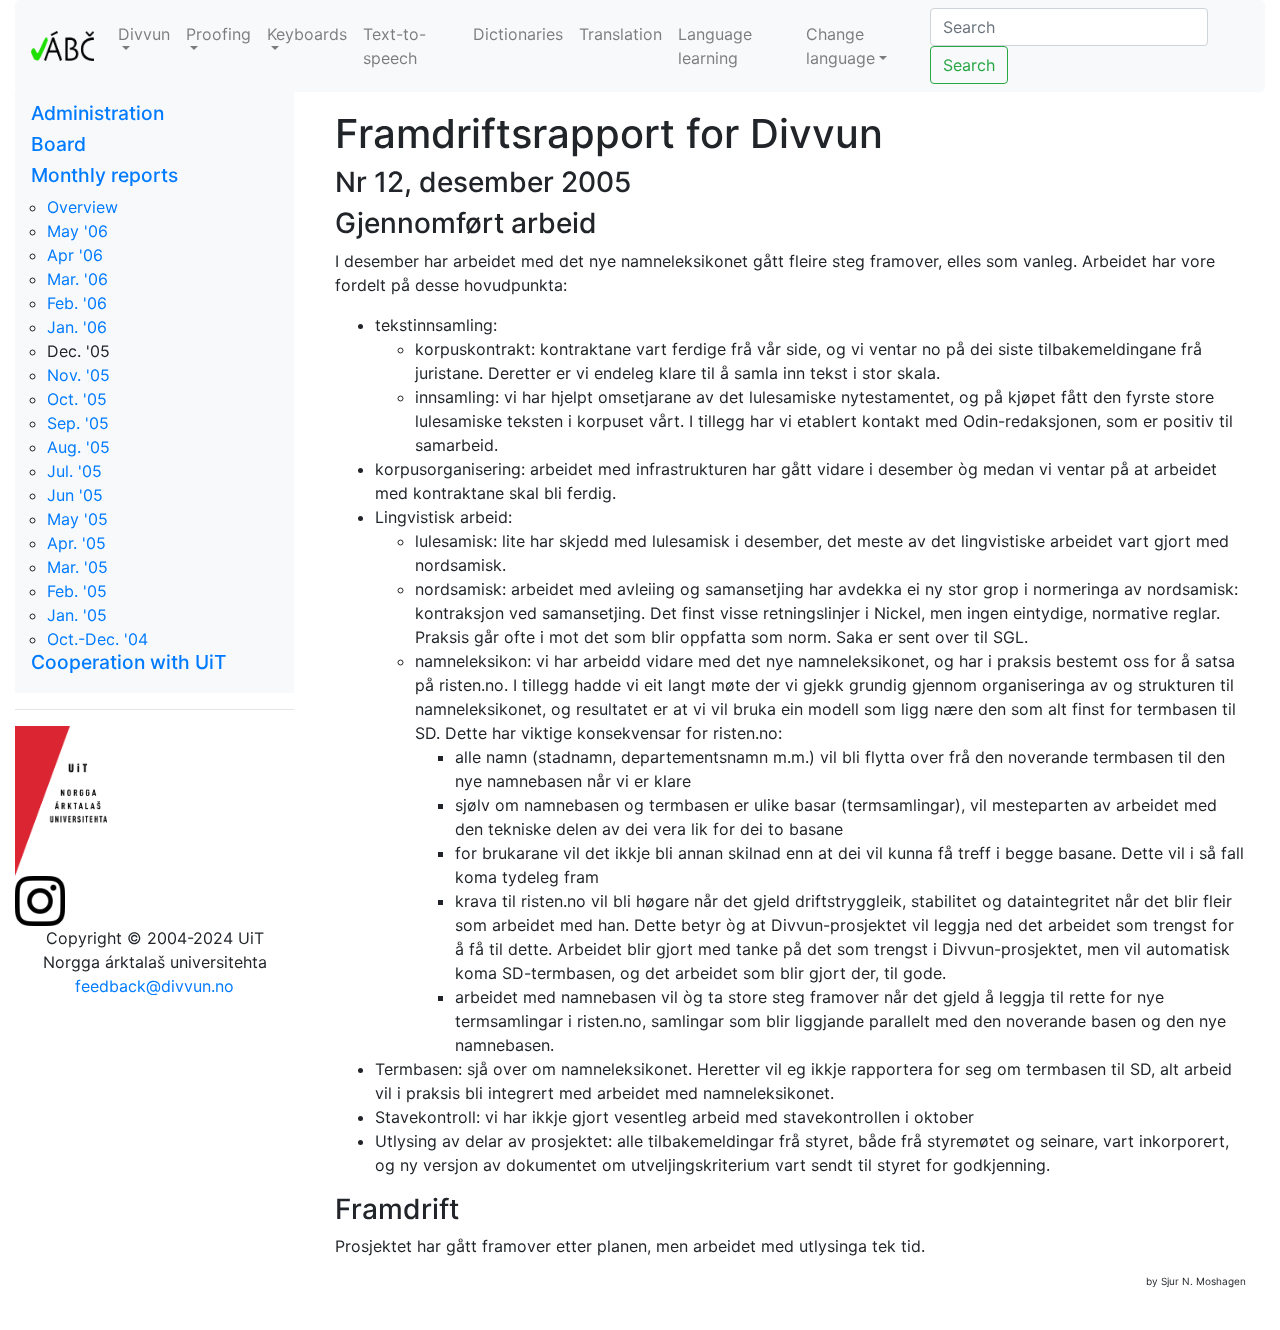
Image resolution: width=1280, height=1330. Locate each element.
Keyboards (307, 34)
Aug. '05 (78, 447)
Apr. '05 (76, 543)
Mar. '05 (77, 567)
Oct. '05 (77, 399)
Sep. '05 (78, 423)
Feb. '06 (77, 303)
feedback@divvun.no (154, 986)
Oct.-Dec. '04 (97, 639)
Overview (82, 207)
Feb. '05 (77, 591)
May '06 (77, 231)
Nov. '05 (78, 375)
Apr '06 (75, 255)
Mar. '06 (77, 279)
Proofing (218, 34)
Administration (97, 113)
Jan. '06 (77, 327)
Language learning (715, 46)
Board (58, 144)
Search (969, 65)
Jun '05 (75, 495)
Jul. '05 (74, 471)
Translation (620, 34)
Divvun (144, 34)
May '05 (77, 519)
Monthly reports (104, 175)
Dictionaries (518, 34)
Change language (840, 46)
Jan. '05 (77, 615)
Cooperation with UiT (128, 662)
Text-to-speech (394, 46)
